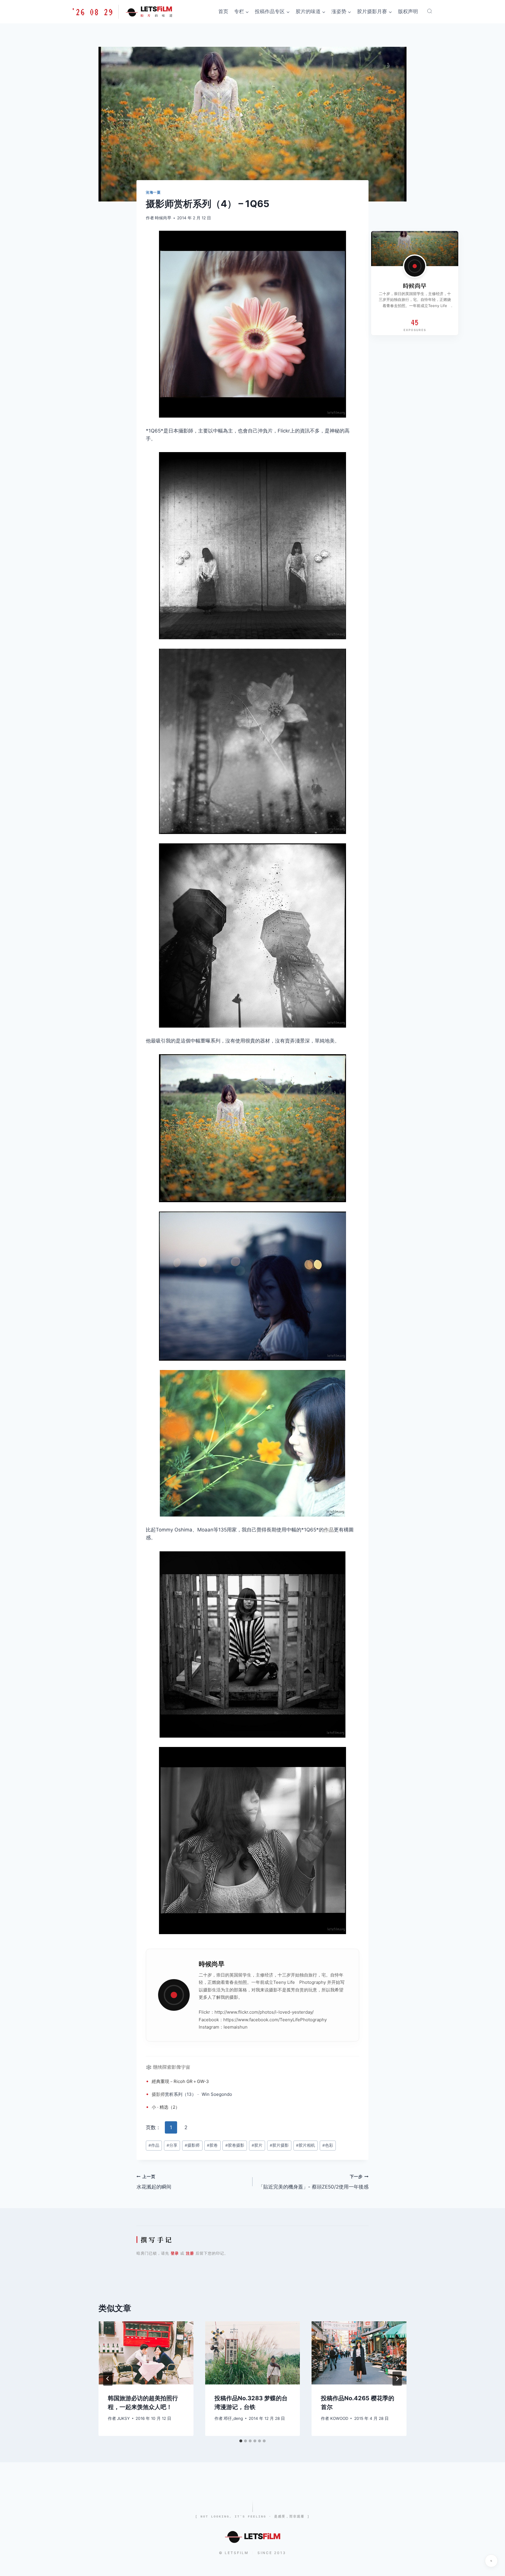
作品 (329, 1530)
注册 (190, 2253)
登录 (175, 2253)
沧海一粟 (153, 192)
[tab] (241, 2441)
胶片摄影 (279, 2145)
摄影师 (158, 2094)
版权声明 (408, 11)
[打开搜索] (430, 11)
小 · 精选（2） (166, 2107)
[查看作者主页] (415, 266)
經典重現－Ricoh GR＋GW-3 (180, 2081)
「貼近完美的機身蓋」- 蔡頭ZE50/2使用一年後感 (313, 2182)
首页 (223, 11)
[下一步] (397, 2379)
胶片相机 (306, 2145)
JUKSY (123, 2418)
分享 (172, 2145)
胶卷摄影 (235, 2145)
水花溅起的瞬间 (154, 2182)
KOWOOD (339, 2418)
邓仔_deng (233, 2418)
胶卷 (212, 2145)
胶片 (257, 2145)
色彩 (328, 2145)
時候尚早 (163, 218)
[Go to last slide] (108, 2379)
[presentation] (146, 2353)
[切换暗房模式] (491, 2561)
